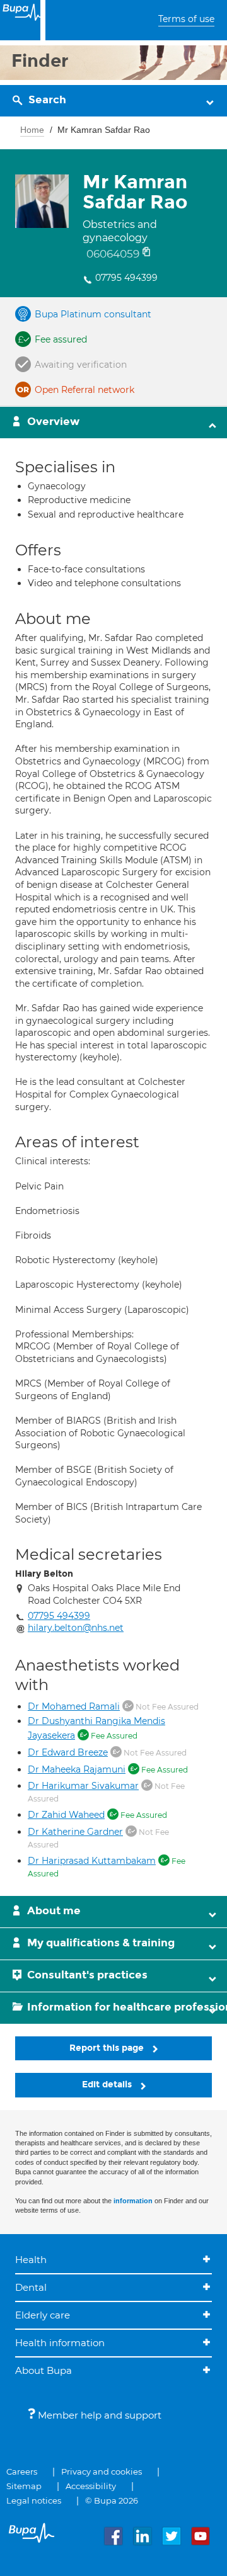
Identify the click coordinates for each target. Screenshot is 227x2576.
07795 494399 (126, 278)
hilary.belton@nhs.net (76, 1628)
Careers (22, 2471)
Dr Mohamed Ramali (74, 1706)
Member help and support (98, 2415)
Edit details (108, 2085)
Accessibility (91, 2486)
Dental (31, 2287)
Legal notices (34, 2500)
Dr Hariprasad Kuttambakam (92, 1861)
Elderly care (43, 2315)
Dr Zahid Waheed (66, 1815)
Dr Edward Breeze (68, 1752)
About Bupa (44, 2370)
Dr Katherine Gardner (75, 1832)
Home (32, 130)
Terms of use (186, 19)
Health (31, 2260)
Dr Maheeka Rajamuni (77, 1769)
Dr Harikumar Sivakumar (83, 1786)
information (133, 2201)
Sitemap (24, 2486)
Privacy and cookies (102, 2471)
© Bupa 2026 (112, 2500)
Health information (60, 2343)
